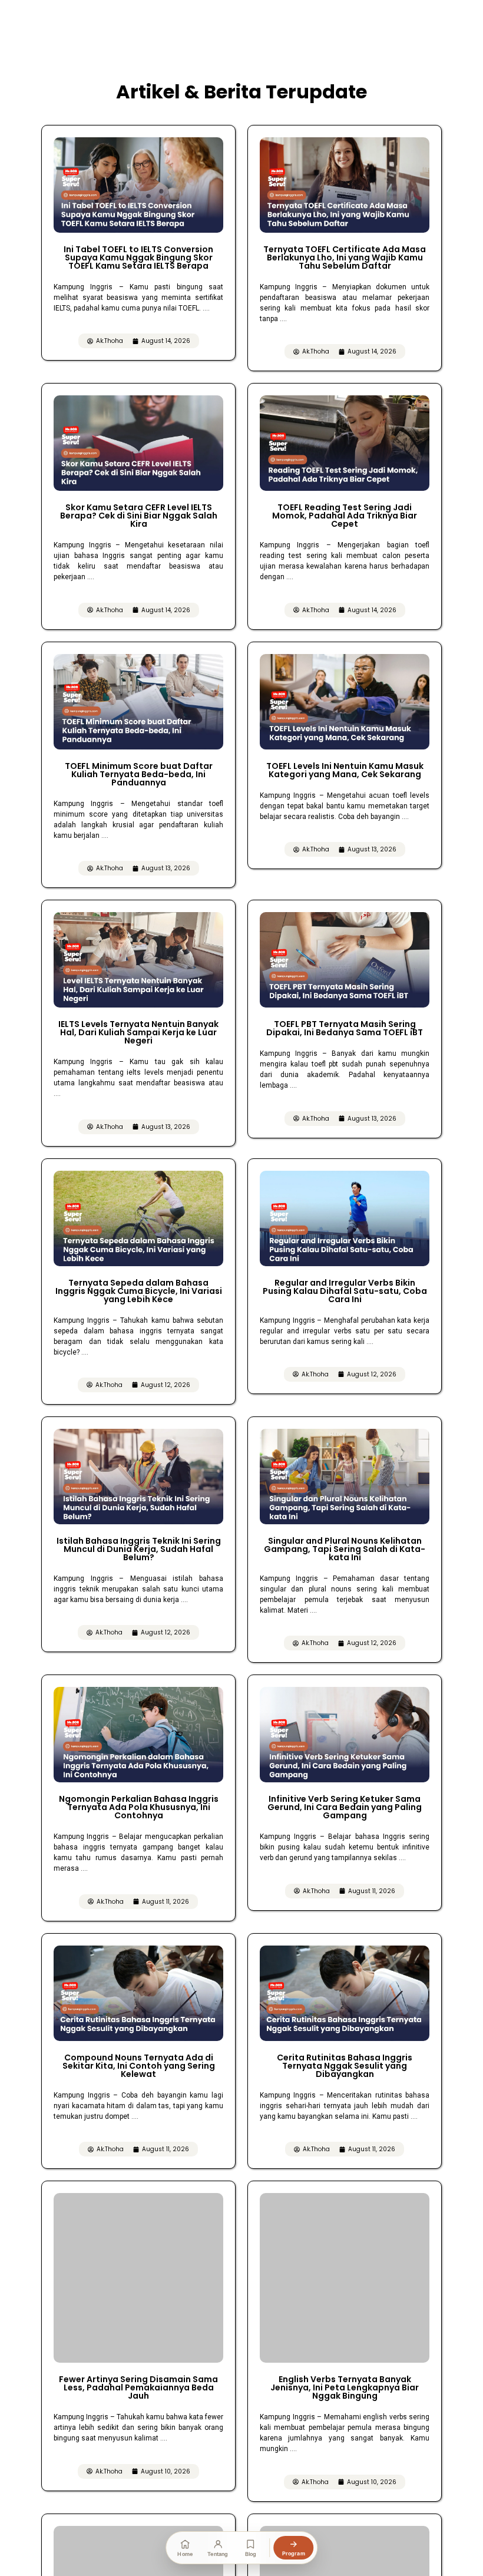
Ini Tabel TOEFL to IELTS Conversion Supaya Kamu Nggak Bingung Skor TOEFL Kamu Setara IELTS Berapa (138, 257)
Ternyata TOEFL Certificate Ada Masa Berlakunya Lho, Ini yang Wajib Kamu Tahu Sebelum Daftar (345, 257)
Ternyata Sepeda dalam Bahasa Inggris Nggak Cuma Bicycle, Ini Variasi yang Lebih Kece (139, 1291)
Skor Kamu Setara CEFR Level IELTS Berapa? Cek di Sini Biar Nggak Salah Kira (139, 516)
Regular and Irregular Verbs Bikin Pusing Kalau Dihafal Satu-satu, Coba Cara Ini (345, 1291)
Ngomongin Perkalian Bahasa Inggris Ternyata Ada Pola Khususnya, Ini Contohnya (139, 1807)
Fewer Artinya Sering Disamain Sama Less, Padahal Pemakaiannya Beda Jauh (138, 2313)
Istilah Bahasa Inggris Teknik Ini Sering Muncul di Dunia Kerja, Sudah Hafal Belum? (139, 1549)
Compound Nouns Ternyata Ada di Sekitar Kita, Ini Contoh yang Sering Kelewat (139, 2066)
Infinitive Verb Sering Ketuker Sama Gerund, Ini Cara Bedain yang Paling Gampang (345, 1807)
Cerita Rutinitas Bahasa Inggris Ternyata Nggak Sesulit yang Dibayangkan (345, 2066)
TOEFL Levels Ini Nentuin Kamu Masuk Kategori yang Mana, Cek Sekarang (345, 770)
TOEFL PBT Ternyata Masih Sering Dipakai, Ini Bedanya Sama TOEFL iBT (345, 1028)
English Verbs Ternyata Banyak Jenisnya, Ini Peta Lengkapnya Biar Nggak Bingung (345, 2387)
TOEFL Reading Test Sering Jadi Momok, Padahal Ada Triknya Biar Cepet (345, 516)
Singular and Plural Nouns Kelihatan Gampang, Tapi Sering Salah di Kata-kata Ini (345, 1549)
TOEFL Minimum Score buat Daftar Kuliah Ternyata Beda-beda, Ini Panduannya (139, 774)
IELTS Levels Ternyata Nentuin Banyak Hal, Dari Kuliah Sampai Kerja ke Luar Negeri (138, 1032)
